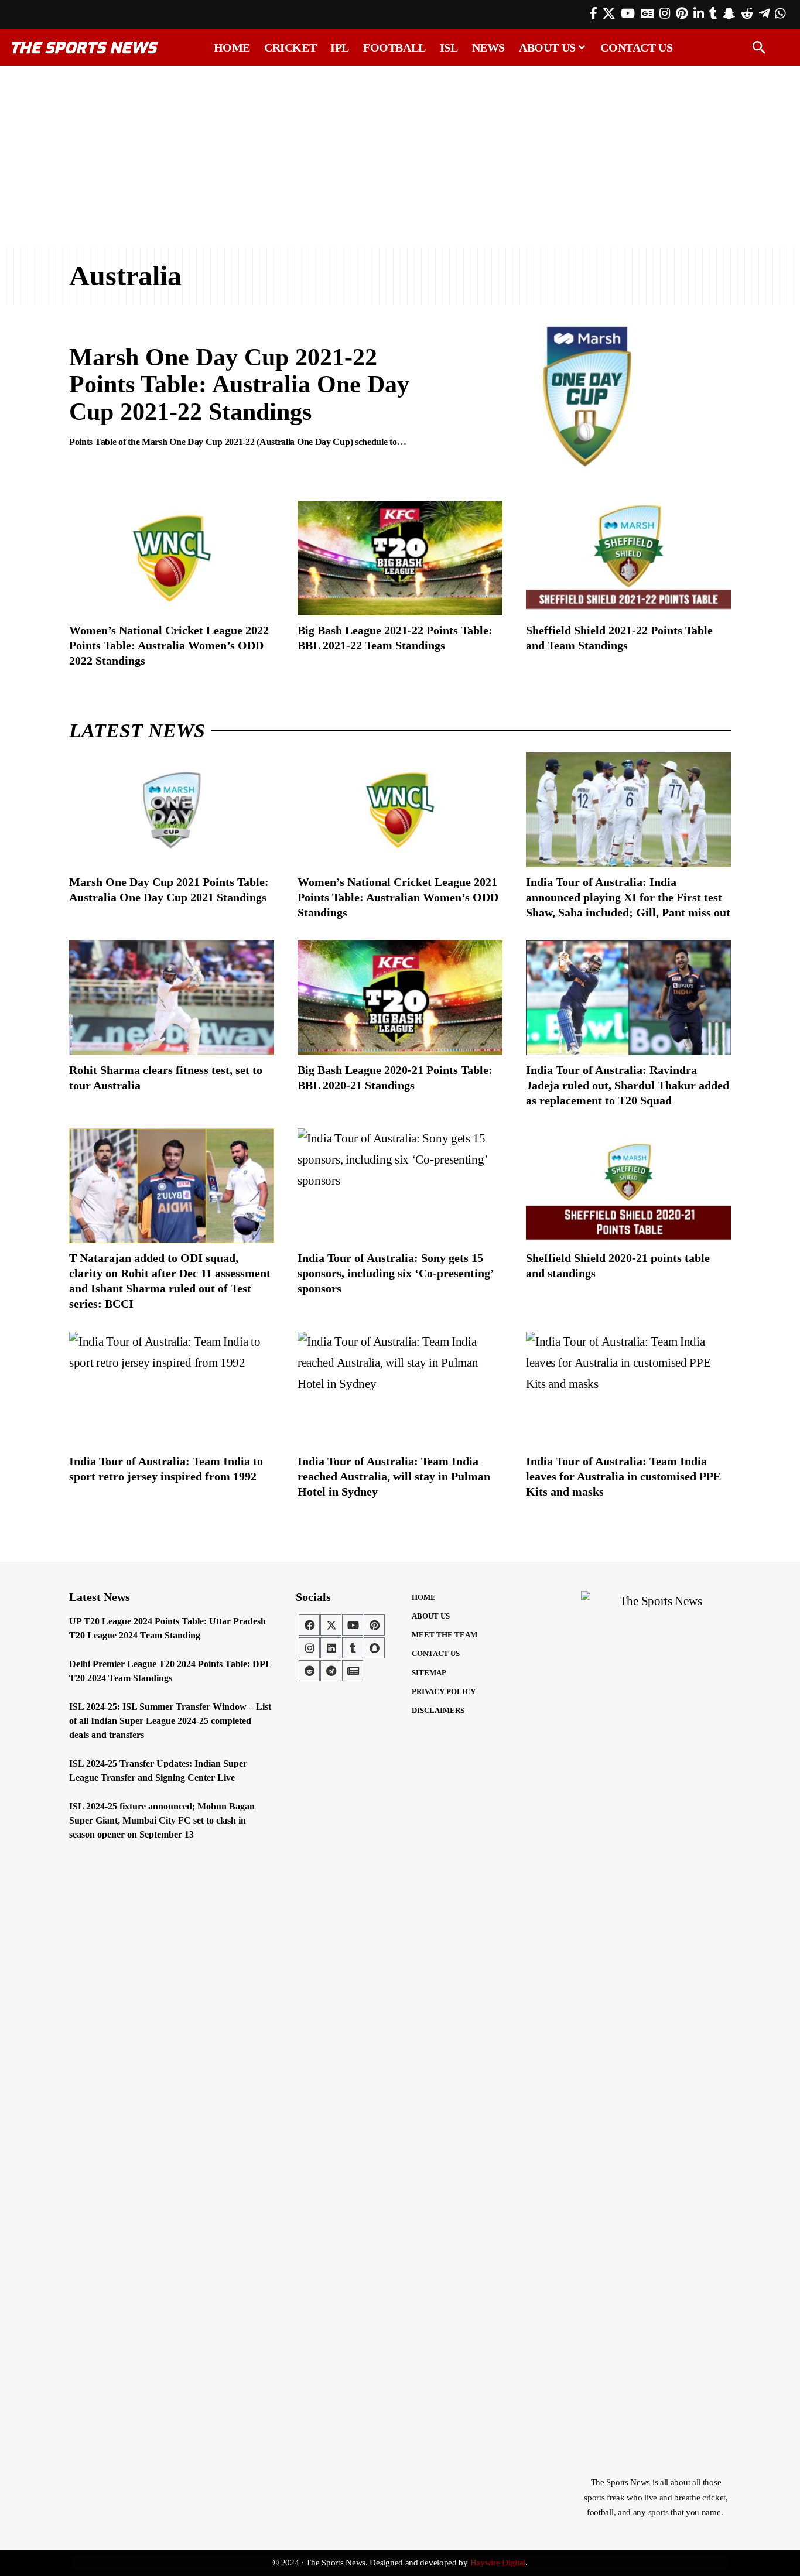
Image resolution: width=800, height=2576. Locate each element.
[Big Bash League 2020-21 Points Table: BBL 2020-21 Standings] (400, 998)
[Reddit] (747, 13)
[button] (759, 47)
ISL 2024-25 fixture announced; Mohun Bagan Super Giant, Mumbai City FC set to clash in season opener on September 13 (162, 1820)
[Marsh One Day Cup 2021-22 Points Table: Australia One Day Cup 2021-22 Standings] (587, 397)
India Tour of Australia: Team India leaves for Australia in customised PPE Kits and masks (623, 1476)
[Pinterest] (682, 13)
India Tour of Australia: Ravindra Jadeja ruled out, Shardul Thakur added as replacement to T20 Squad (628, 1085)
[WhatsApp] (780, 13)
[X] (609, 13)
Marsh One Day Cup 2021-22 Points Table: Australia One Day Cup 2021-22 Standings (239, 384)
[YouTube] (628, 13)
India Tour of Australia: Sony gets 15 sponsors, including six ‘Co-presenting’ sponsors (396, 1273)
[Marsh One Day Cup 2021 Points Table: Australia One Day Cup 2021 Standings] (172, 810)
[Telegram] (764, 13)
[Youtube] (353, 1625)
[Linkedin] (331, 1648)
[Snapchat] (374, 1648)
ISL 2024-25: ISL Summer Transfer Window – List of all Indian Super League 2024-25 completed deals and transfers (170, 1721)
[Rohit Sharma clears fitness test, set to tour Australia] (172, 998)
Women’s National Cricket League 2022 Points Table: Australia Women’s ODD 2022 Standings (169, 645)
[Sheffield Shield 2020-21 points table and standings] (628, 1186)
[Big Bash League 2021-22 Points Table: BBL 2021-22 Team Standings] (400, 558)
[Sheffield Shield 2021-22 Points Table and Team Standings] (628, 558)
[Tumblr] (713, 13)
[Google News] (647, 13)
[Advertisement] (400, 156)
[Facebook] (594, 13)
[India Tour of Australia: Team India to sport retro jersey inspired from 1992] (172, 1389)
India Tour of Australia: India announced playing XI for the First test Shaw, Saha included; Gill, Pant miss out (628, 897)
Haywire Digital (498, 2563)
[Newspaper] (353, 1671)
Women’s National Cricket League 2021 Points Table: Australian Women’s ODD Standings (398, 897)
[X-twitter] (331, 1625)
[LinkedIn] (699, 13)
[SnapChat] (729, 13)
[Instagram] (665, 13)
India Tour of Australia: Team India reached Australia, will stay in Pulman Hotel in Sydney (394, 1476)
